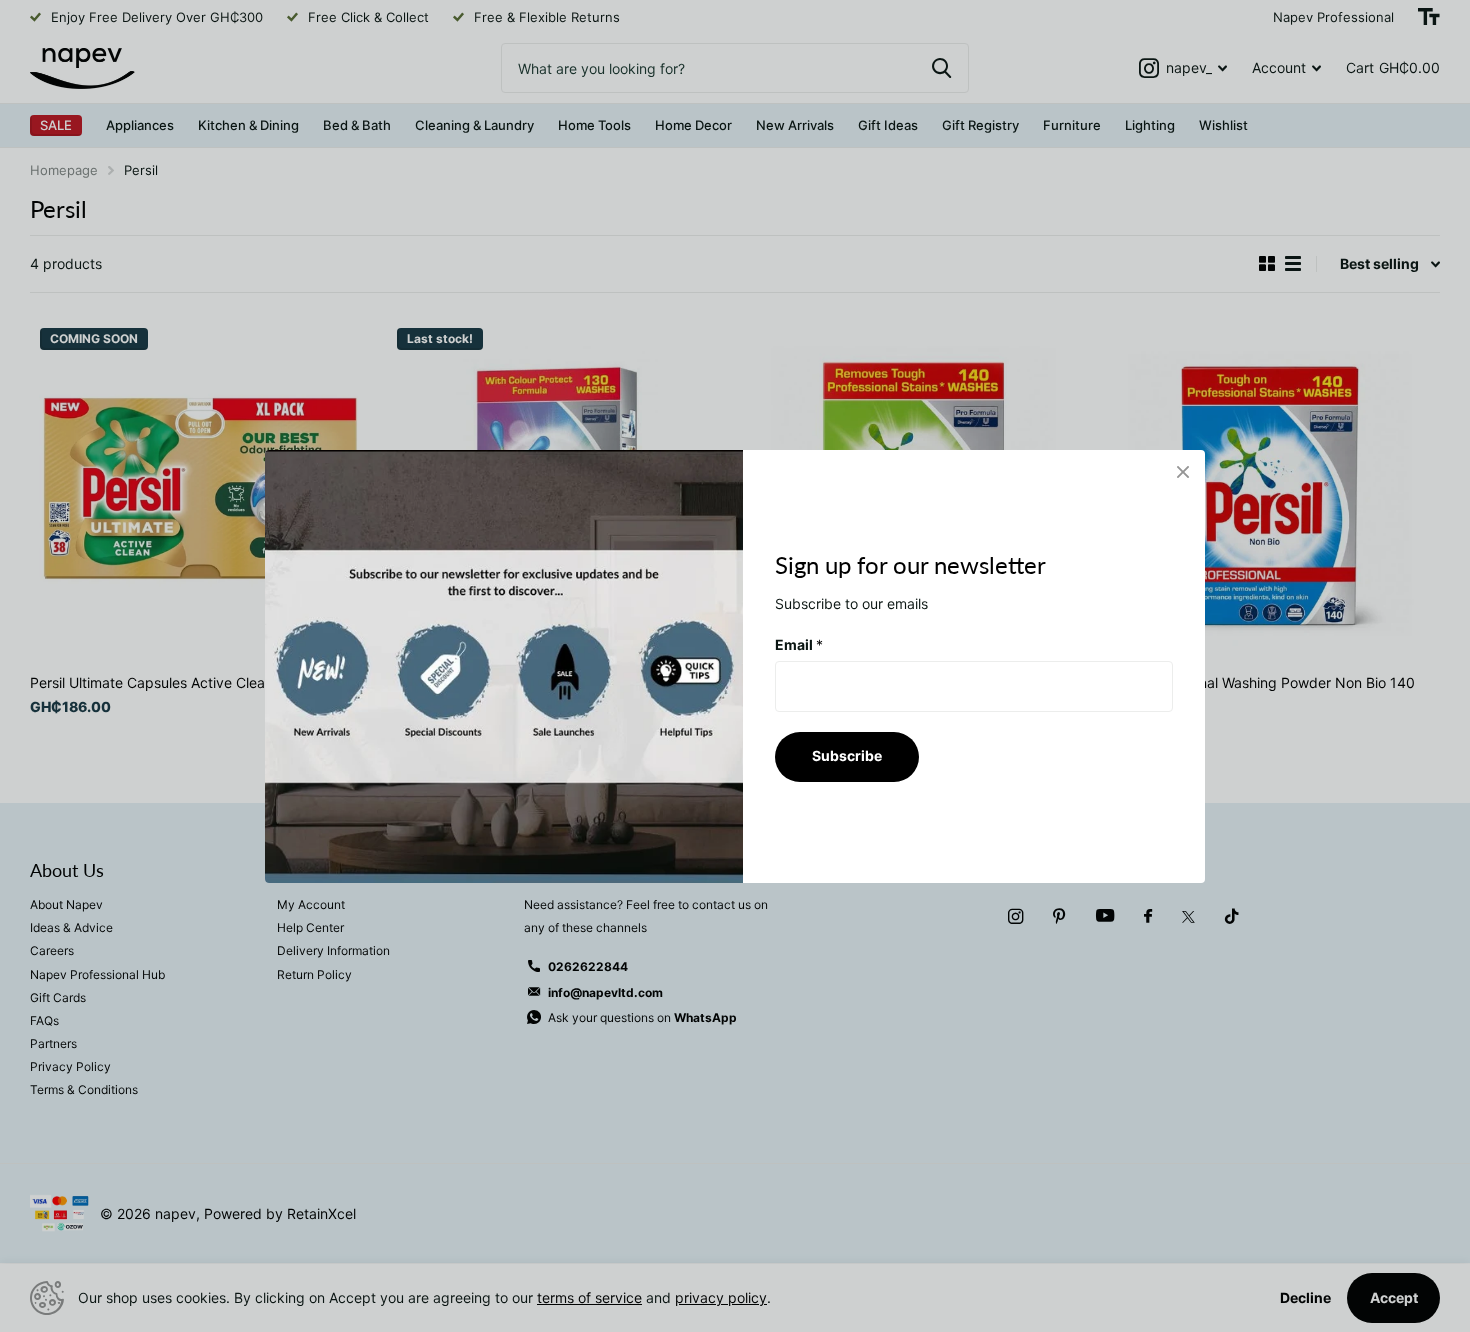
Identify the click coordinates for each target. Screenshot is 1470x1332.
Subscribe (847, 755)
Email (799, 643)
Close (1183, 472)
